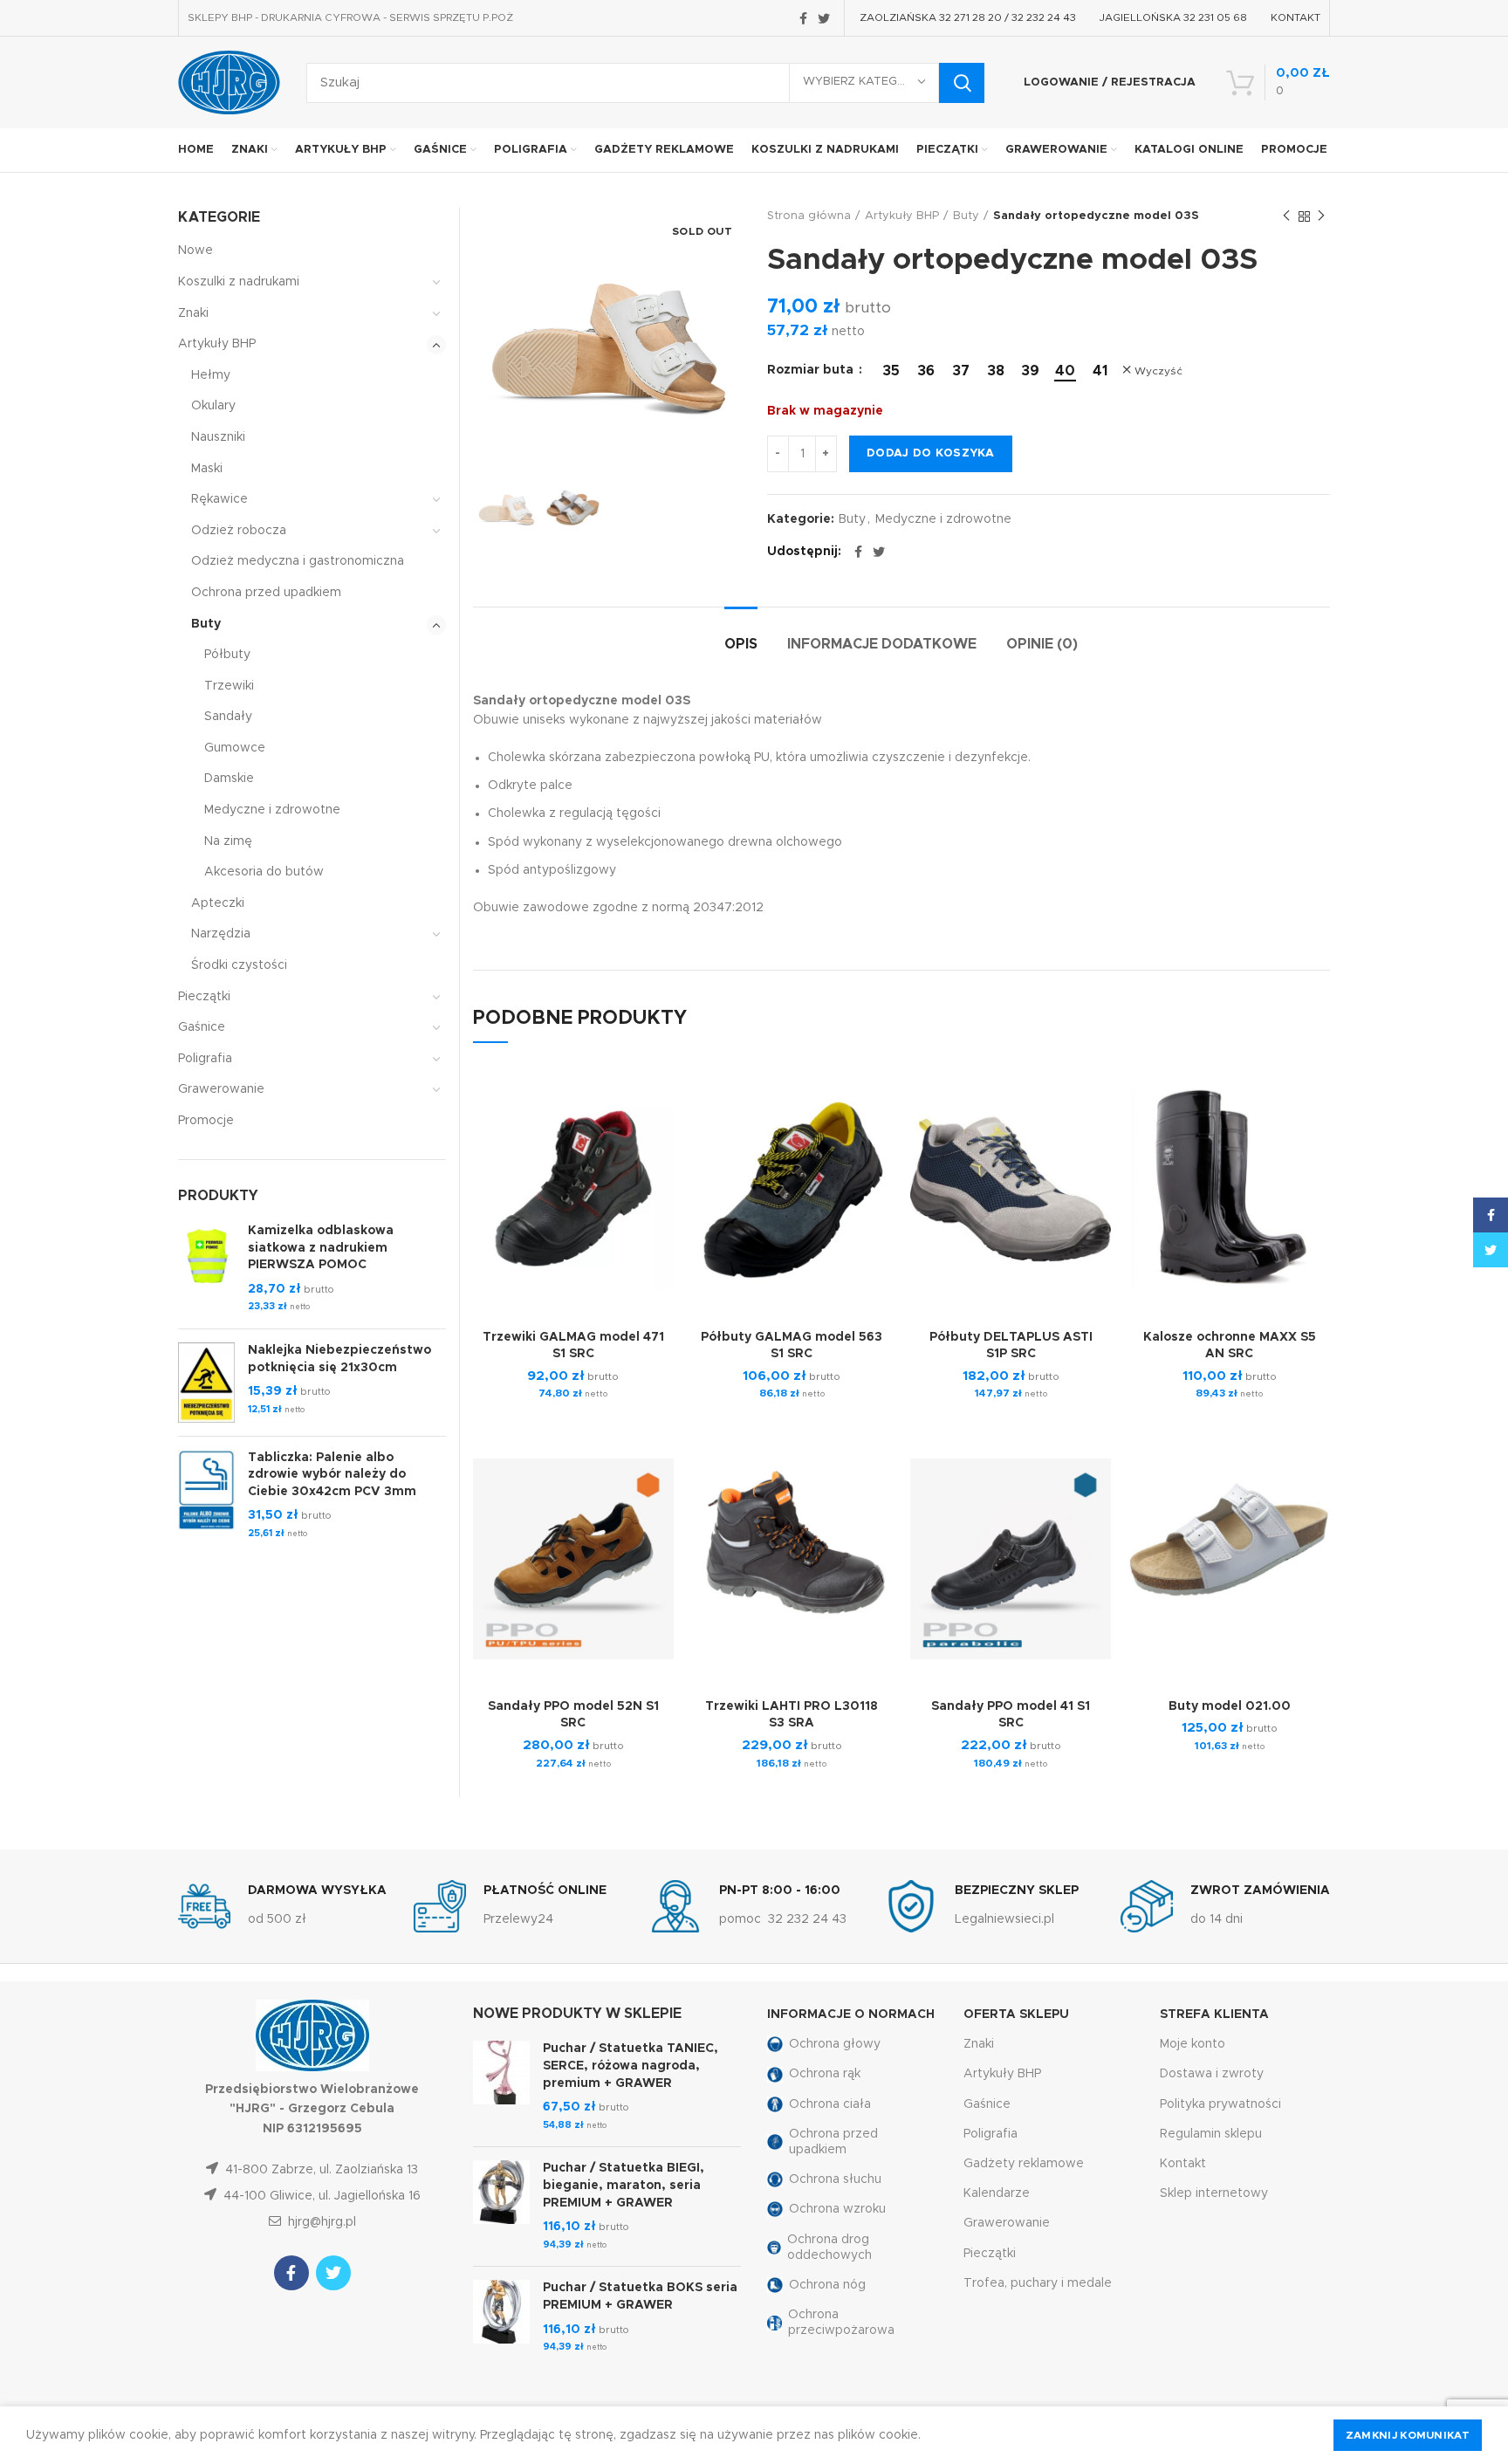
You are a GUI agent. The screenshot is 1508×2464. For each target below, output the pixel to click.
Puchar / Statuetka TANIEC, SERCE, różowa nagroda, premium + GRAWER (631, 2066)
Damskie (229, 779)
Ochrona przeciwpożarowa (841, 2323)
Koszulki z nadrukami (239, 282)
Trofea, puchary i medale (1038, 2283)
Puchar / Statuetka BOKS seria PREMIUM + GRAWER (640, 2296)
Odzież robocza (239, 531)
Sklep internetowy (1214, 2193)
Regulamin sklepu (1211, 2134)
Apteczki (218, 903)
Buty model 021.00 (1230, 1706)
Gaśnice (202, 1027)
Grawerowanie (221, 1089)
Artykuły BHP (902, 216)
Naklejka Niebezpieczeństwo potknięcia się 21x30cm (339, 1359)
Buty (966, 216)
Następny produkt (1321, 216)
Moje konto (1193, 2044)
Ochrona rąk (825, 2074)
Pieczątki (204, 997)
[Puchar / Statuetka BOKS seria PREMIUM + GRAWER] (501, 2317)
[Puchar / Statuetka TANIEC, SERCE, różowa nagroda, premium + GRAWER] (501, 2087)
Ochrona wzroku (837, 2209)
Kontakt (1183, 2164)
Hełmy (211, 375)
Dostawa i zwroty (1212, 2074)
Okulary (213, 406)
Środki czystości (239, 965)
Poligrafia (205, 1059)
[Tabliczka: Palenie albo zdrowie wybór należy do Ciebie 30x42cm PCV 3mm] (206, 1496)
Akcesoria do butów (264, 872)
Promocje (206, 1121)
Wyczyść (1158, 371)
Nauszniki (218, 437)
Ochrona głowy (835, 2044)
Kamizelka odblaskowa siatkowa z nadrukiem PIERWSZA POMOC (321, 1248)
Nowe (195, 251)
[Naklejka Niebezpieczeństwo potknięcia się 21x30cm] (206, 1383)
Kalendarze (997, 2193)
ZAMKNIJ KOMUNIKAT (1408, 2435)
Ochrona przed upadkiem (266, 593)
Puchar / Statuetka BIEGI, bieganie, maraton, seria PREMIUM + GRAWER (624, 2185)
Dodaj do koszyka (931, 453)
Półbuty (227, 655)
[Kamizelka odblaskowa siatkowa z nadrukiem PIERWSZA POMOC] (206, 1269)
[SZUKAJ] (962, 83)
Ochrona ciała (830, 2104)
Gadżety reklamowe (1024, 2164)
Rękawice (219, 499)
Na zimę (228, 841)
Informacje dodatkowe (882, 644)
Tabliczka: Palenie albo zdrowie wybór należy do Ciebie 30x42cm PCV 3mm (332, 1475)
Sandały (228, 717)
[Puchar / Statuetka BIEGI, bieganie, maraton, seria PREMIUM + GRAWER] (501, 2207)
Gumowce (235, 748)
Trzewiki (229, 686)
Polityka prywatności (1220, 2104)
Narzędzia (221, 934)
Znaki (193, 313)
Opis (741, 644)
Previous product (1286, 216)
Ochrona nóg (827, 2285)
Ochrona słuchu (835, 2179)
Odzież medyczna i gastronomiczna (298, 561)
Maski (207, 469)
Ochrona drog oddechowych (829, 2248)
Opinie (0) (1042, 644)
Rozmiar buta (812, 370)
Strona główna (809, 216)
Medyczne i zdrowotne (943, 519)
